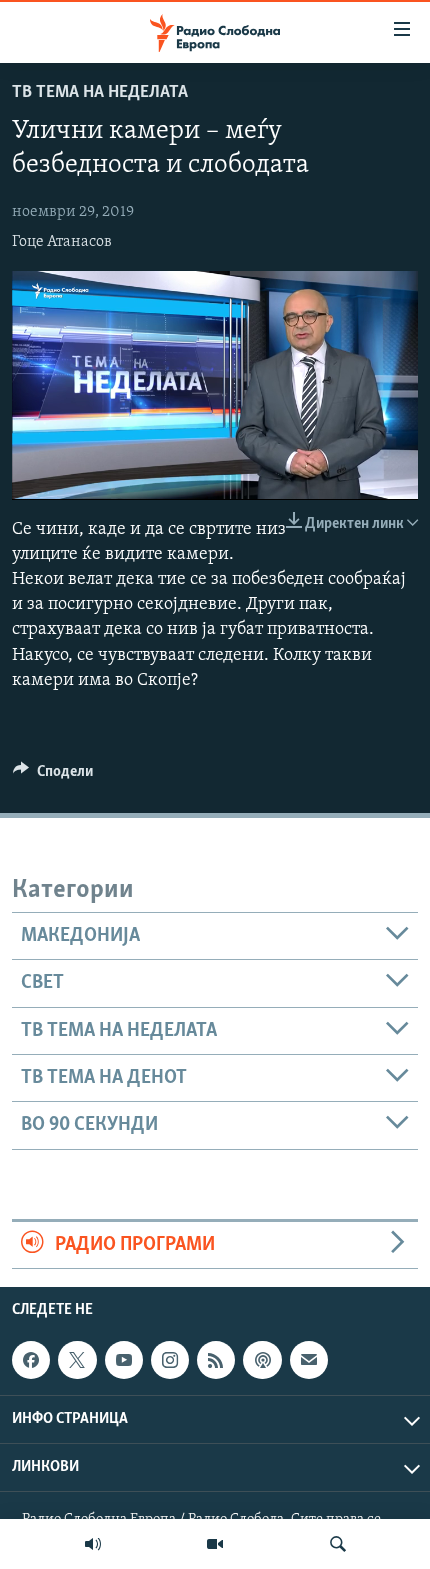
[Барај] (338, 1544)
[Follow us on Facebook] (31, 1360)
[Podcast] (262, 1360)
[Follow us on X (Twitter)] (77, 1360)
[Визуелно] (215, 1544)
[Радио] (93, 1544)
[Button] (53, 776)
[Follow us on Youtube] (124, 1360)
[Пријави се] (309, 1360)
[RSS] (216, 1360)
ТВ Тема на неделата (100, 93)
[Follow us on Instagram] (170, 1360)
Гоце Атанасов (62, 242)
